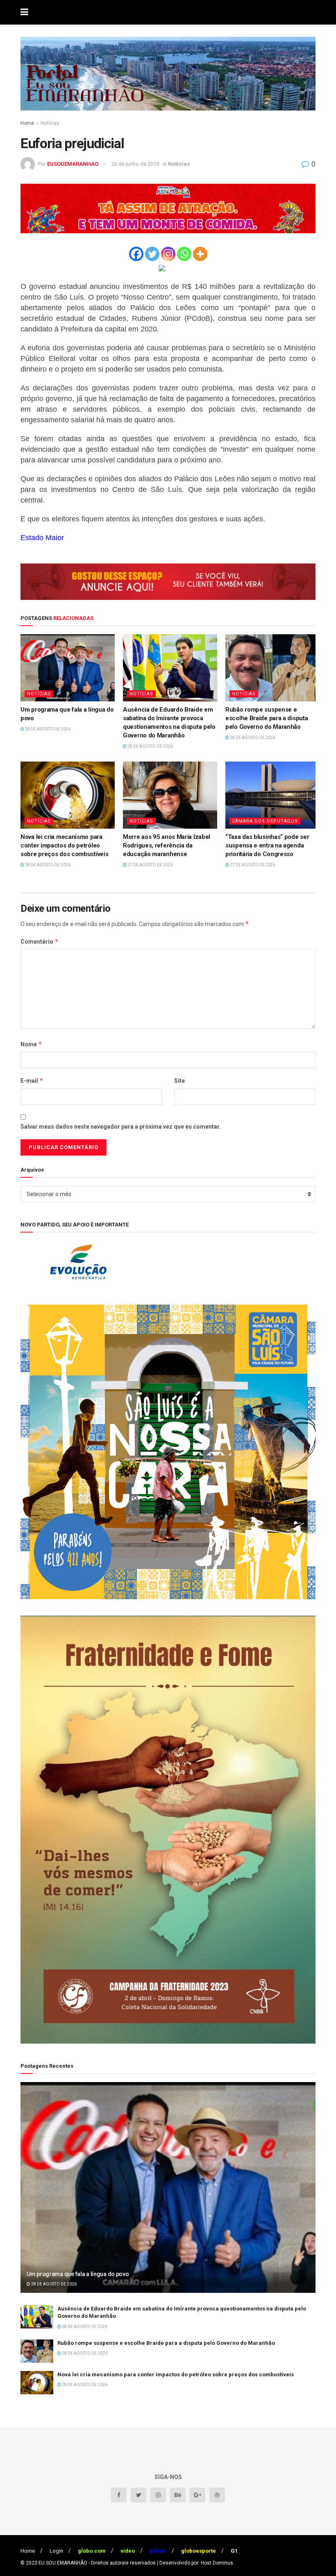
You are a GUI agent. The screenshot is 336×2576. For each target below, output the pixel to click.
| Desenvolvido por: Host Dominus (194, 2563)
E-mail (32, 1081)
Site (179, 1081)
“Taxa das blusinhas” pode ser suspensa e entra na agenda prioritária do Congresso (267, 845)
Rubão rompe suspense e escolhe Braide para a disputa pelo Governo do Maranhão (267, 718)
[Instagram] (168, 254)
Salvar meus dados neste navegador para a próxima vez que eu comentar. (121, 1127)
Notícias (50, 123)
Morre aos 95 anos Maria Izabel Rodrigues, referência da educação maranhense (167, 845)
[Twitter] (152, 254)
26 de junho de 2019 (135, 164)
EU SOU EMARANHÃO (63, 2563)
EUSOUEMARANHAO (73, 164)
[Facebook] (136, 254)
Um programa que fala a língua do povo (78, 2274)
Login (56, 2551)
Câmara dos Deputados (265, 821)
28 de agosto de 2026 (47, 729)
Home (27, 123)
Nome (31, 1044)
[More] (200, 254)
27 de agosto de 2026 (150, 865)
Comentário (40, 941)
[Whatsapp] (184, 254)
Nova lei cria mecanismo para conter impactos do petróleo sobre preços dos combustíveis (64, 845)
